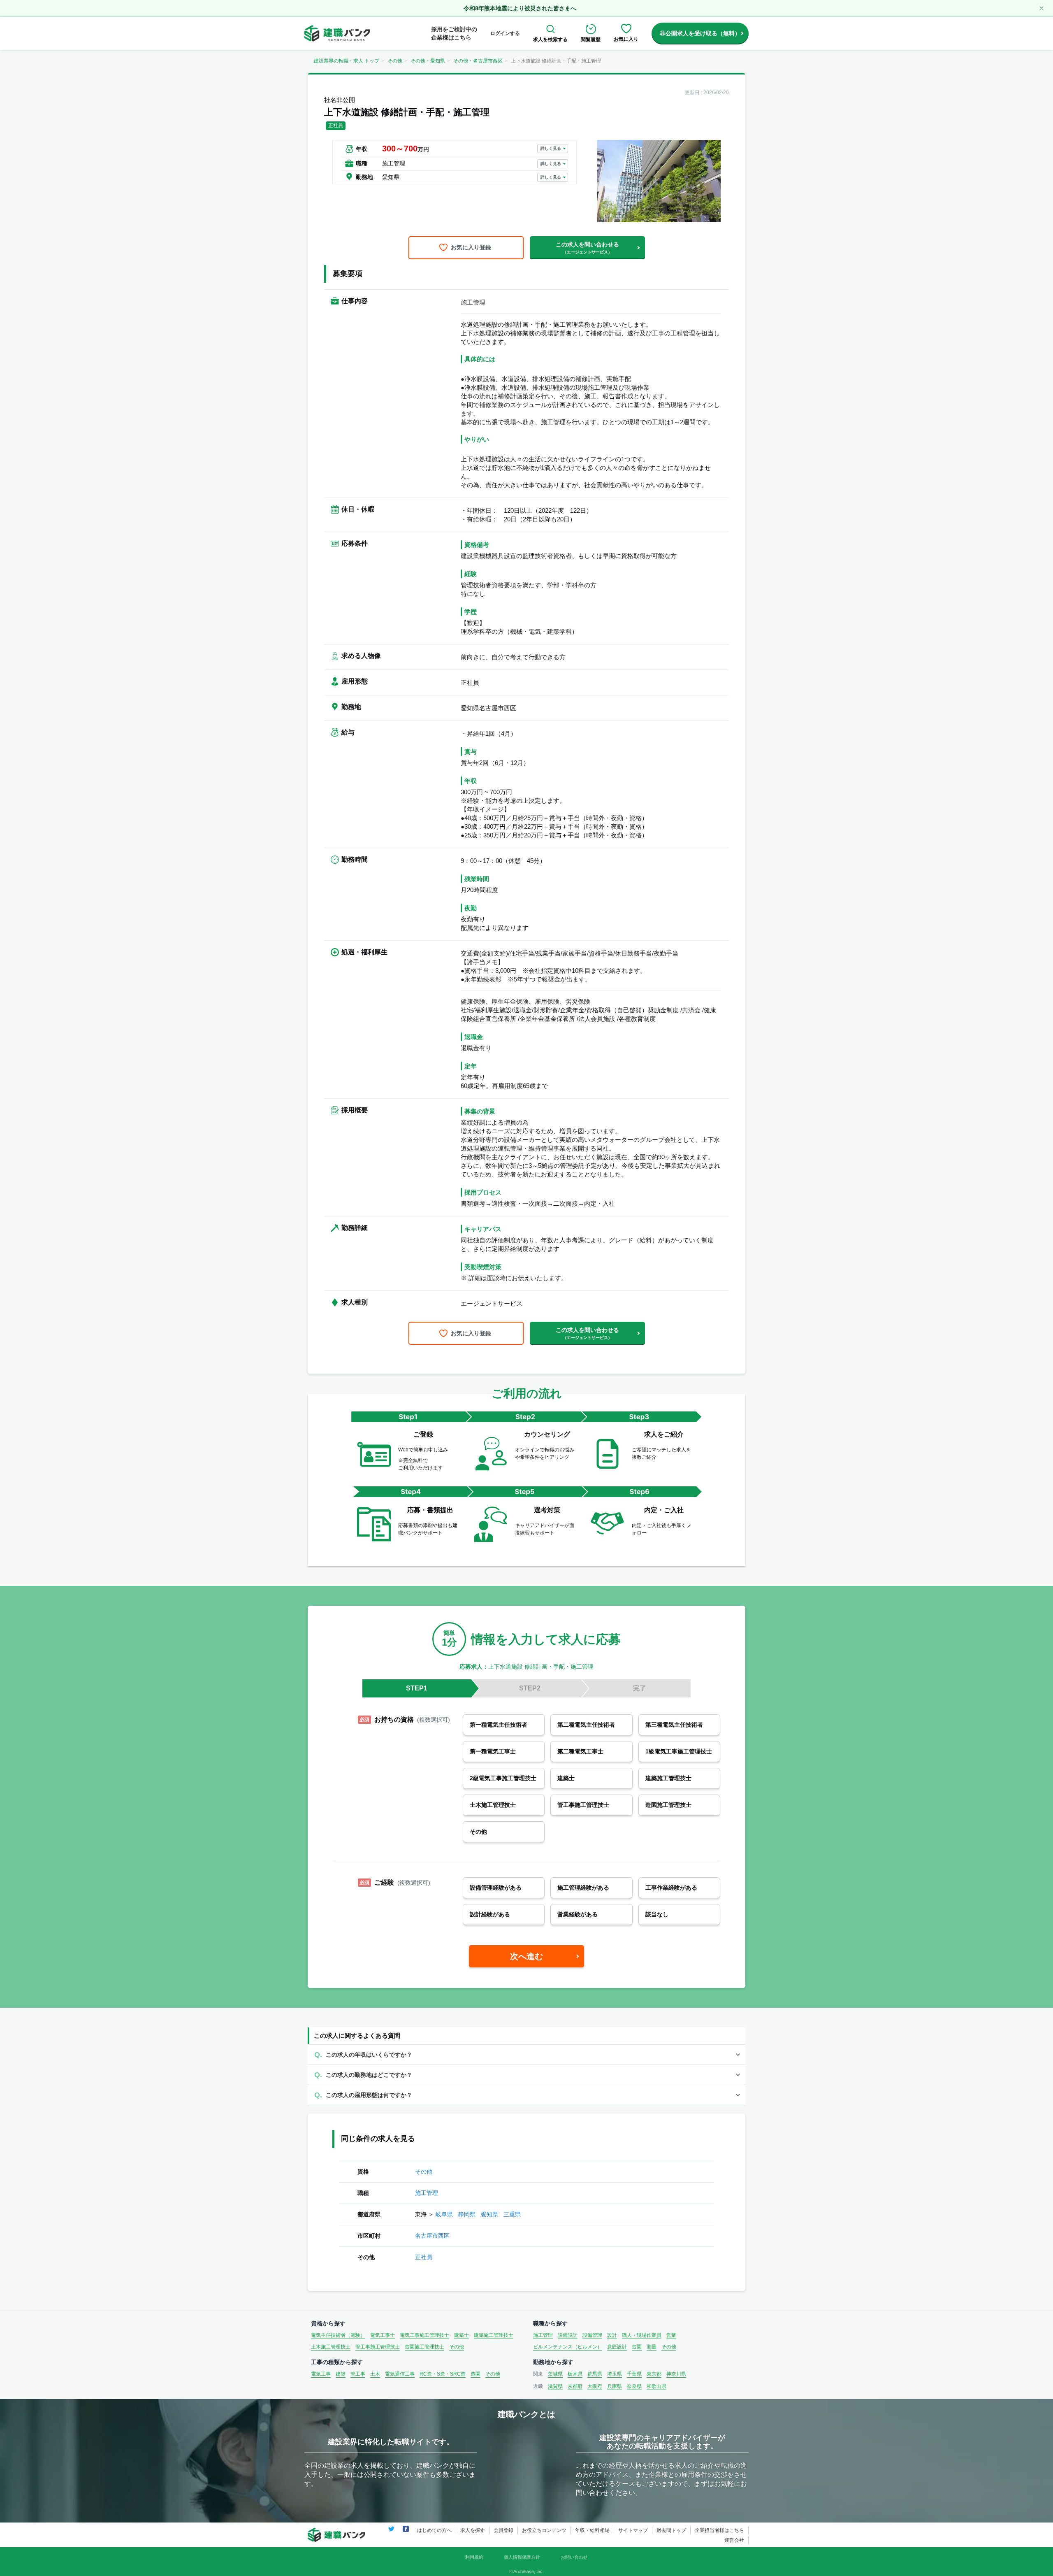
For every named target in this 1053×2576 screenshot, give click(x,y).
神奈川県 (676, 2374)
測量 (652, 2347)
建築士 (462, 2335)
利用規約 (474, 2557)
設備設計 (568, 2335)
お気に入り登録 (471, 247)
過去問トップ (671, 2530)
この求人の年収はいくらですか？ (369, 2055)
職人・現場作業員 (642, 2335)
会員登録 (503, 2530)
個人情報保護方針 (522, 2557)
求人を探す (473, 2530)
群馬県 (595, 2374)
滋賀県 (555, 2386)
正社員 (424, 2257)
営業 (671, 2335)
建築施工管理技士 (494, 2335)
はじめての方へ (434, 2530)
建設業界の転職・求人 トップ (347, 61)
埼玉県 (615, 2374)
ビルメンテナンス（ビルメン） (568, 2347)
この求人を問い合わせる (587, 248)
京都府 (575, 2386)
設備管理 (592, 2335)
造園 (637, 2347)
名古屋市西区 (432, 2236)
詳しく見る (551, 148)
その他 (395, 61)
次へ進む (526, 1956)
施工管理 (427, 2193)
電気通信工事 (400, 2374)
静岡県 (467, 2214)
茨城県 (555, 2374)
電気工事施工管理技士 (424, 2335)
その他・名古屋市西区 (478, 61)
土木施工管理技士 (331, 2347)
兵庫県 (615, 2386)
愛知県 (489, 2214)
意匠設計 (617, 2347)
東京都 (654, 2374)
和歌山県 (656, 2386)
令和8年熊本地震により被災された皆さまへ (520, 8)
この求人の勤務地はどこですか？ (369, 2075)
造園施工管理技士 (424, 2347)
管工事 (358, 2374)
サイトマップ (633, 2530)
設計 (612, 2335)
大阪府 (595, 2386)
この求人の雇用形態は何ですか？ (369, 2095)
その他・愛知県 (428, 61)
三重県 (512, 2214)
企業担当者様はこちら (719, 2530)
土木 (375, 2374)
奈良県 (634, 2386)
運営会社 (734, 2540)
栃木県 (575, 2374)
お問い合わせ (574, 2557)
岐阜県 (444, 2214)
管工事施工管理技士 (378, 2347)
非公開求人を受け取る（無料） (700, 33)
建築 (341, 2374)
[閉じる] (1041, 8)
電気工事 (321, 2374)
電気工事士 (383, 2335)
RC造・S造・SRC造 (443, 2374)
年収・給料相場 (592, 2530)
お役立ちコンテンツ (544, 2530)
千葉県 (634, 2374)
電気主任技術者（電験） (338, 2335)
